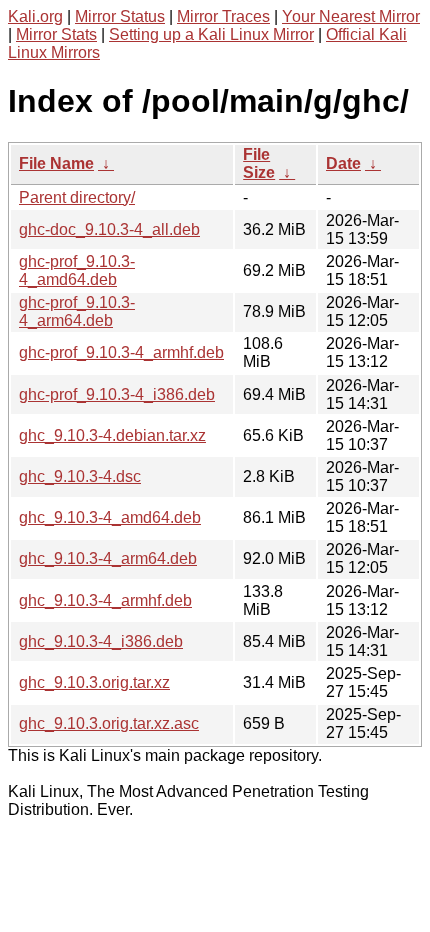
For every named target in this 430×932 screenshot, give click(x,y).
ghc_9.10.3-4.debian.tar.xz (112, 435)
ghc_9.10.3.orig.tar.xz (94, 682)
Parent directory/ (77, 197)
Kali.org (35, 16)
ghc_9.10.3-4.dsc (80, 476)
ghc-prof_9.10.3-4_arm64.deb (77, 311)
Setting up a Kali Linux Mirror (211, 34)
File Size (259, 163)
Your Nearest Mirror (351, 16)
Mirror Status (120, 16)
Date (343, 163)
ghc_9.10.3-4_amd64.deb (110, 517)
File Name (56, 163)
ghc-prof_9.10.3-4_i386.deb (117, 394)
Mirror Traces (223, 16)
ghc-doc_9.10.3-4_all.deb (109, 229)
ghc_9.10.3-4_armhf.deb (105, 600)
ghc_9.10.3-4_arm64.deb (108, 558)
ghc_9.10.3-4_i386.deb (101, 641)
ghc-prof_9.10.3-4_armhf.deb (121, 352)
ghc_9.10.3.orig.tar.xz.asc (109, 723)
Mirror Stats (56, 34)
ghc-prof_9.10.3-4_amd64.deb (77, 270)
